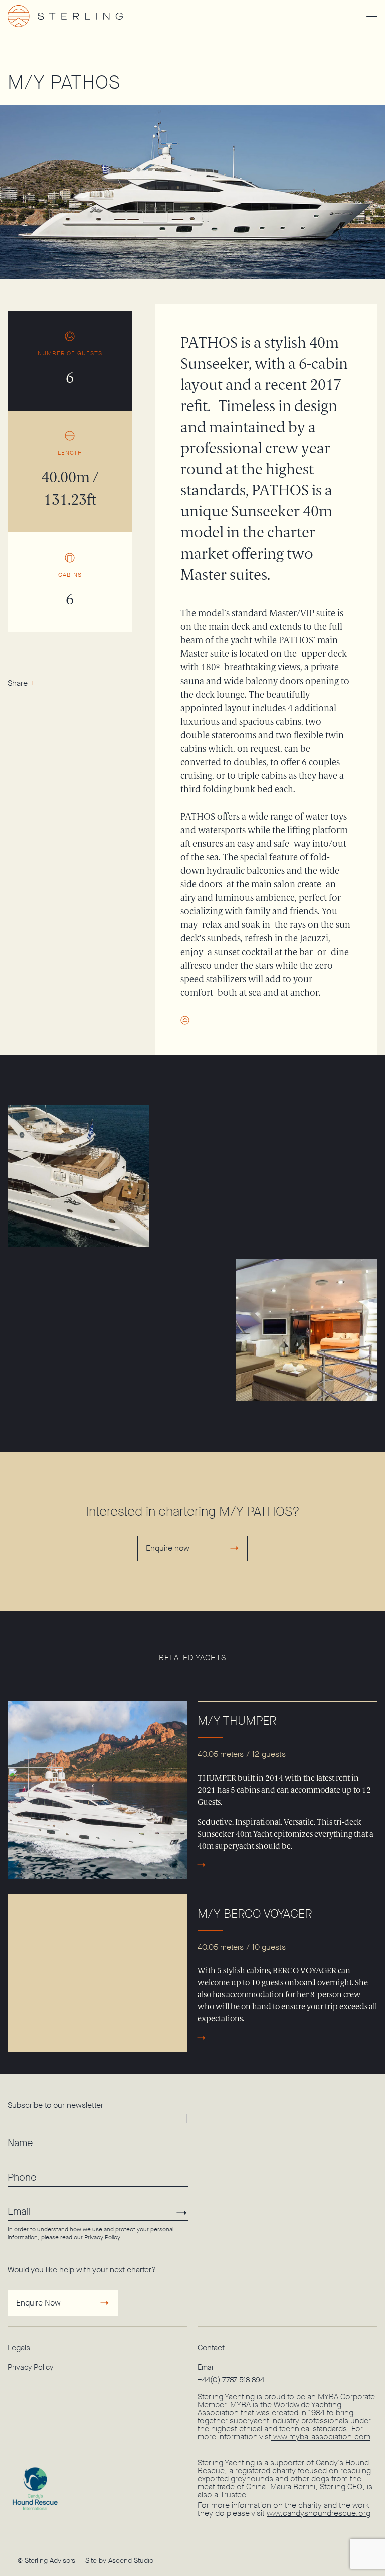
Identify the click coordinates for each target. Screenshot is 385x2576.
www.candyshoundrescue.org (319, 2513)
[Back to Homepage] (80, 16)
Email (206, 2367)
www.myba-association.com (321, 2437)
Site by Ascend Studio (119, 2561)
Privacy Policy (102, 2237)
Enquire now (168, 1548)
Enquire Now (38, 2303)
